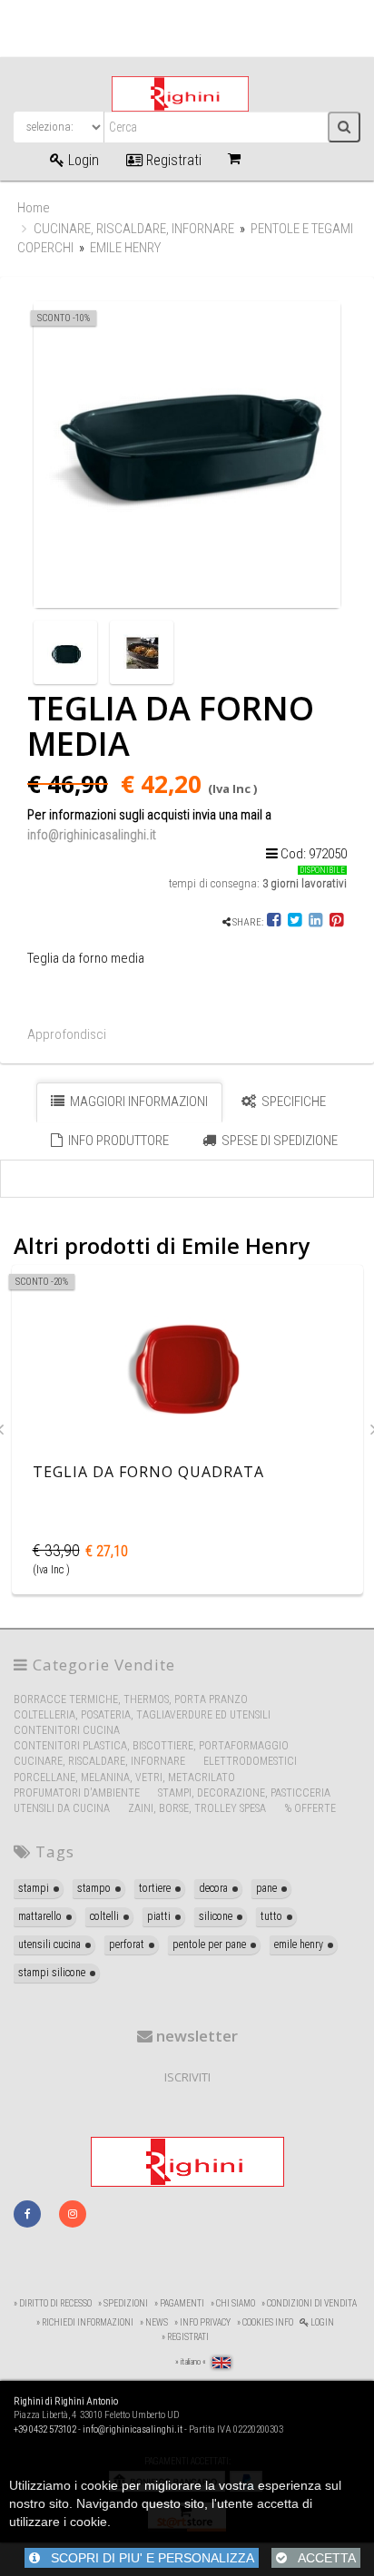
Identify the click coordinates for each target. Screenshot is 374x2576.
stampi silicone (52, 1973)
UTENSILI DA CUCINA (62, 1808)
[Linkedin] (315, 922)
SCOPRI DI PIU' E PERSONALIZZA (147, 2558)
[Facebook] (275, 922)
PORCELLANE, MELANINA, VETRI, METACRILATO (124, 1778)
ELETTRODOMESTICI (250, 1761)
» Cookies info (265, 2322)
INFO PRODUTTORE (117, 1141)
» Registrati (185, 2337)
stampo (94, 1888)
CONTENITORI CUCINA (67, 1730)
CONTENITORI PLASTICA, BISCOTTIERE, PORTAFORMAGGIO (151, 1746)
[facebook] (27, 2214)
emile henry (299, 1944)
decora (213, 1888)
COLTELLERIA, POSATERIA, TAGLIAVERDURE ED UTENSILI (142, 1715)
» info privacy (202, 2322)
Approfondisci (67, 1034)
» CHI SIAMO (233, 2303)
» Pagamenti (179, 2303)
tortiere (155, 1888)
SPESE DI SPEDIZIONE (278, 1141)
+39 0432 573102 (45, 2429)
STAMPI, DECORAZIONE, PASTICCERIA (244, 1793)
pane (266, 1888)
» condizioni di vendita (309, 2303)
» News (154, 2322)
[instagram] (73, 2214)
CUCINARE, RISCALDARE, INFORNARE (134, 229)
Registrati (172, 160)
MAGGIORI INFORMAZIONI (138, 1102)
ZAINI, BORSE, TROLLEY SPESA (197, 1808)
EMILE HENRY (125, 248)
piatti (159, 1916)
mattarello (40, 1916)
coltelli (104, 1916)
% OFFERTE (310, 1808)
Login (82, 160)
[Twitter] (295, 922)
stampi (34, 1888)
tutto (271, 1916)
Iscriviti (187, 2077)
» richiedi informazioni (85, 2322)
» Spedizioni (123, 2303)
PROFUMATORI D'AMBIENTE (77, 1793)
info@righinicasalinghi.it (92, 835)
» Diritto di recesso (53, 2303)
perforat (127, 1944)
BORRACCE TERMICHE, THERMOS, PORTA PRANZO (131, 1699)
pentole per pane (209, 1944)
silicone (216, 1916)
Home (34, 208)
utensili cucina (49, 1944)
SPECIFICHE (292, 1102)
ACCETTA (321, 2558)
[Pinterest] (336, 922)
